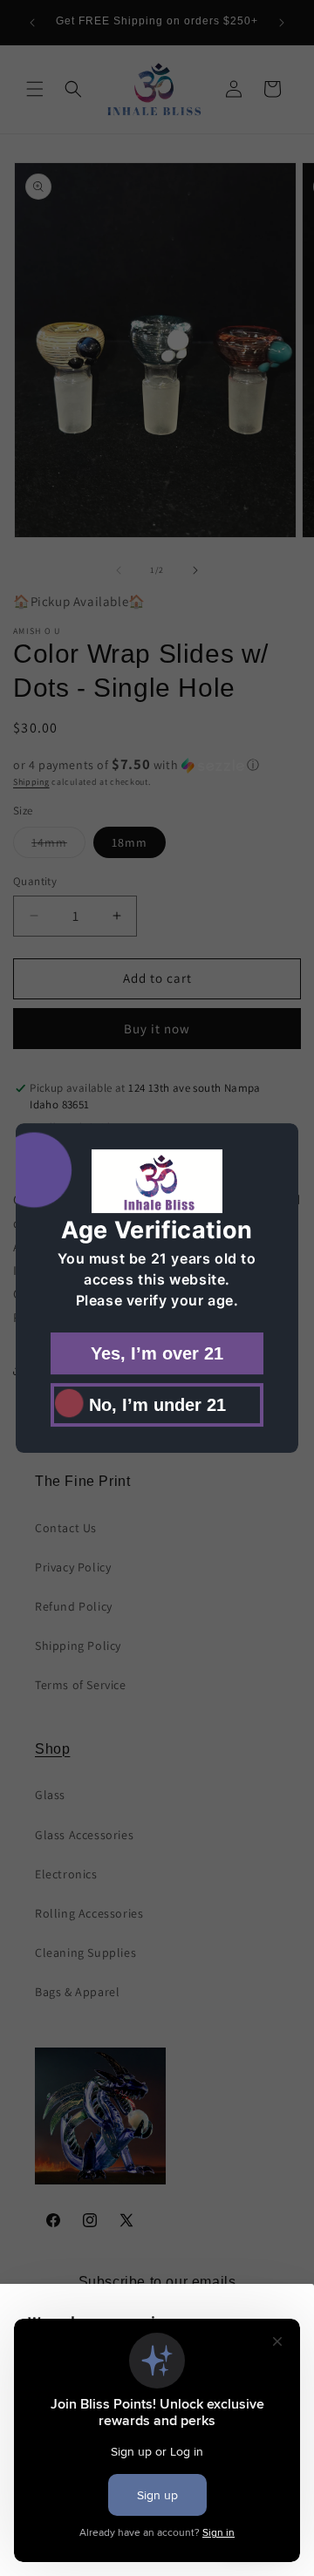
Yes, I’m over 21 (157, 1353)
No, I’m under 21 (157, 1405)
